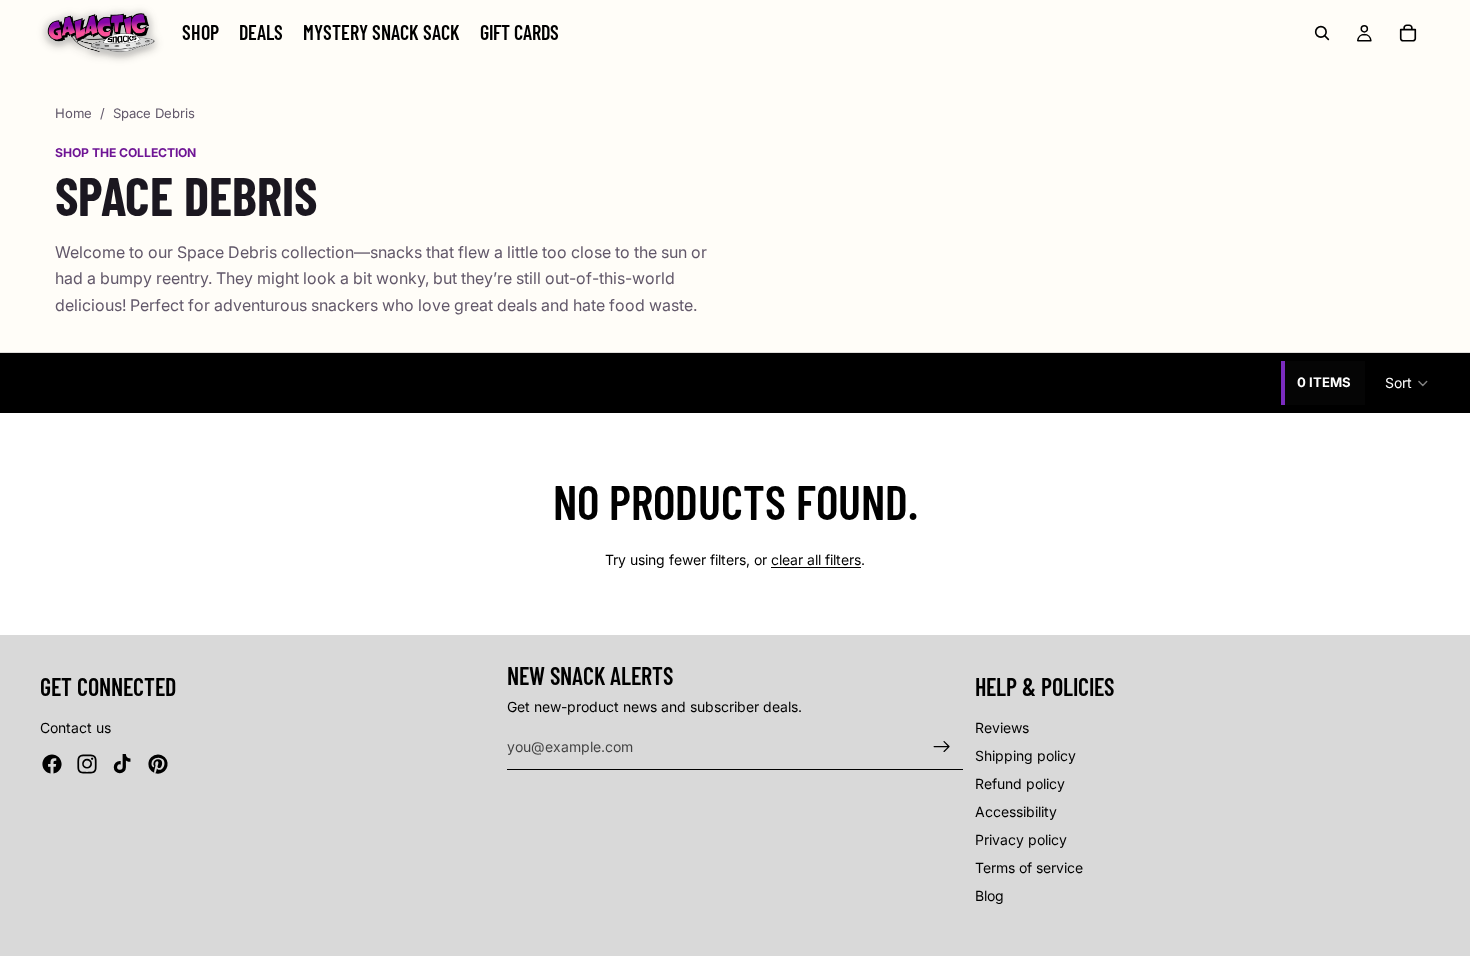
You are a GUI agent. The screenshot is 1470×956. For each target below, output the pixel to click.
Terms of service (1029, 867)
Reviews (1002, 727)
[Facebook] (52, 764)
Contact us (75, 727)
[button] (1407, 383)
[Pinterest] (158, 764)
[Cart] (1408, 33)
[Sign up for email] (942, 747)
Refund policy (1020, 783)
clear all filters (816, 559)
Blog (989, 895)
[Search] (1322, 33)
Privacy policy (1021, 839)
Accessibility (1016, 811)
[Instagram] (87, 764)
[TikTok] (122, 764)
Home (73, 113)
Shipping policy (1025, 755)
